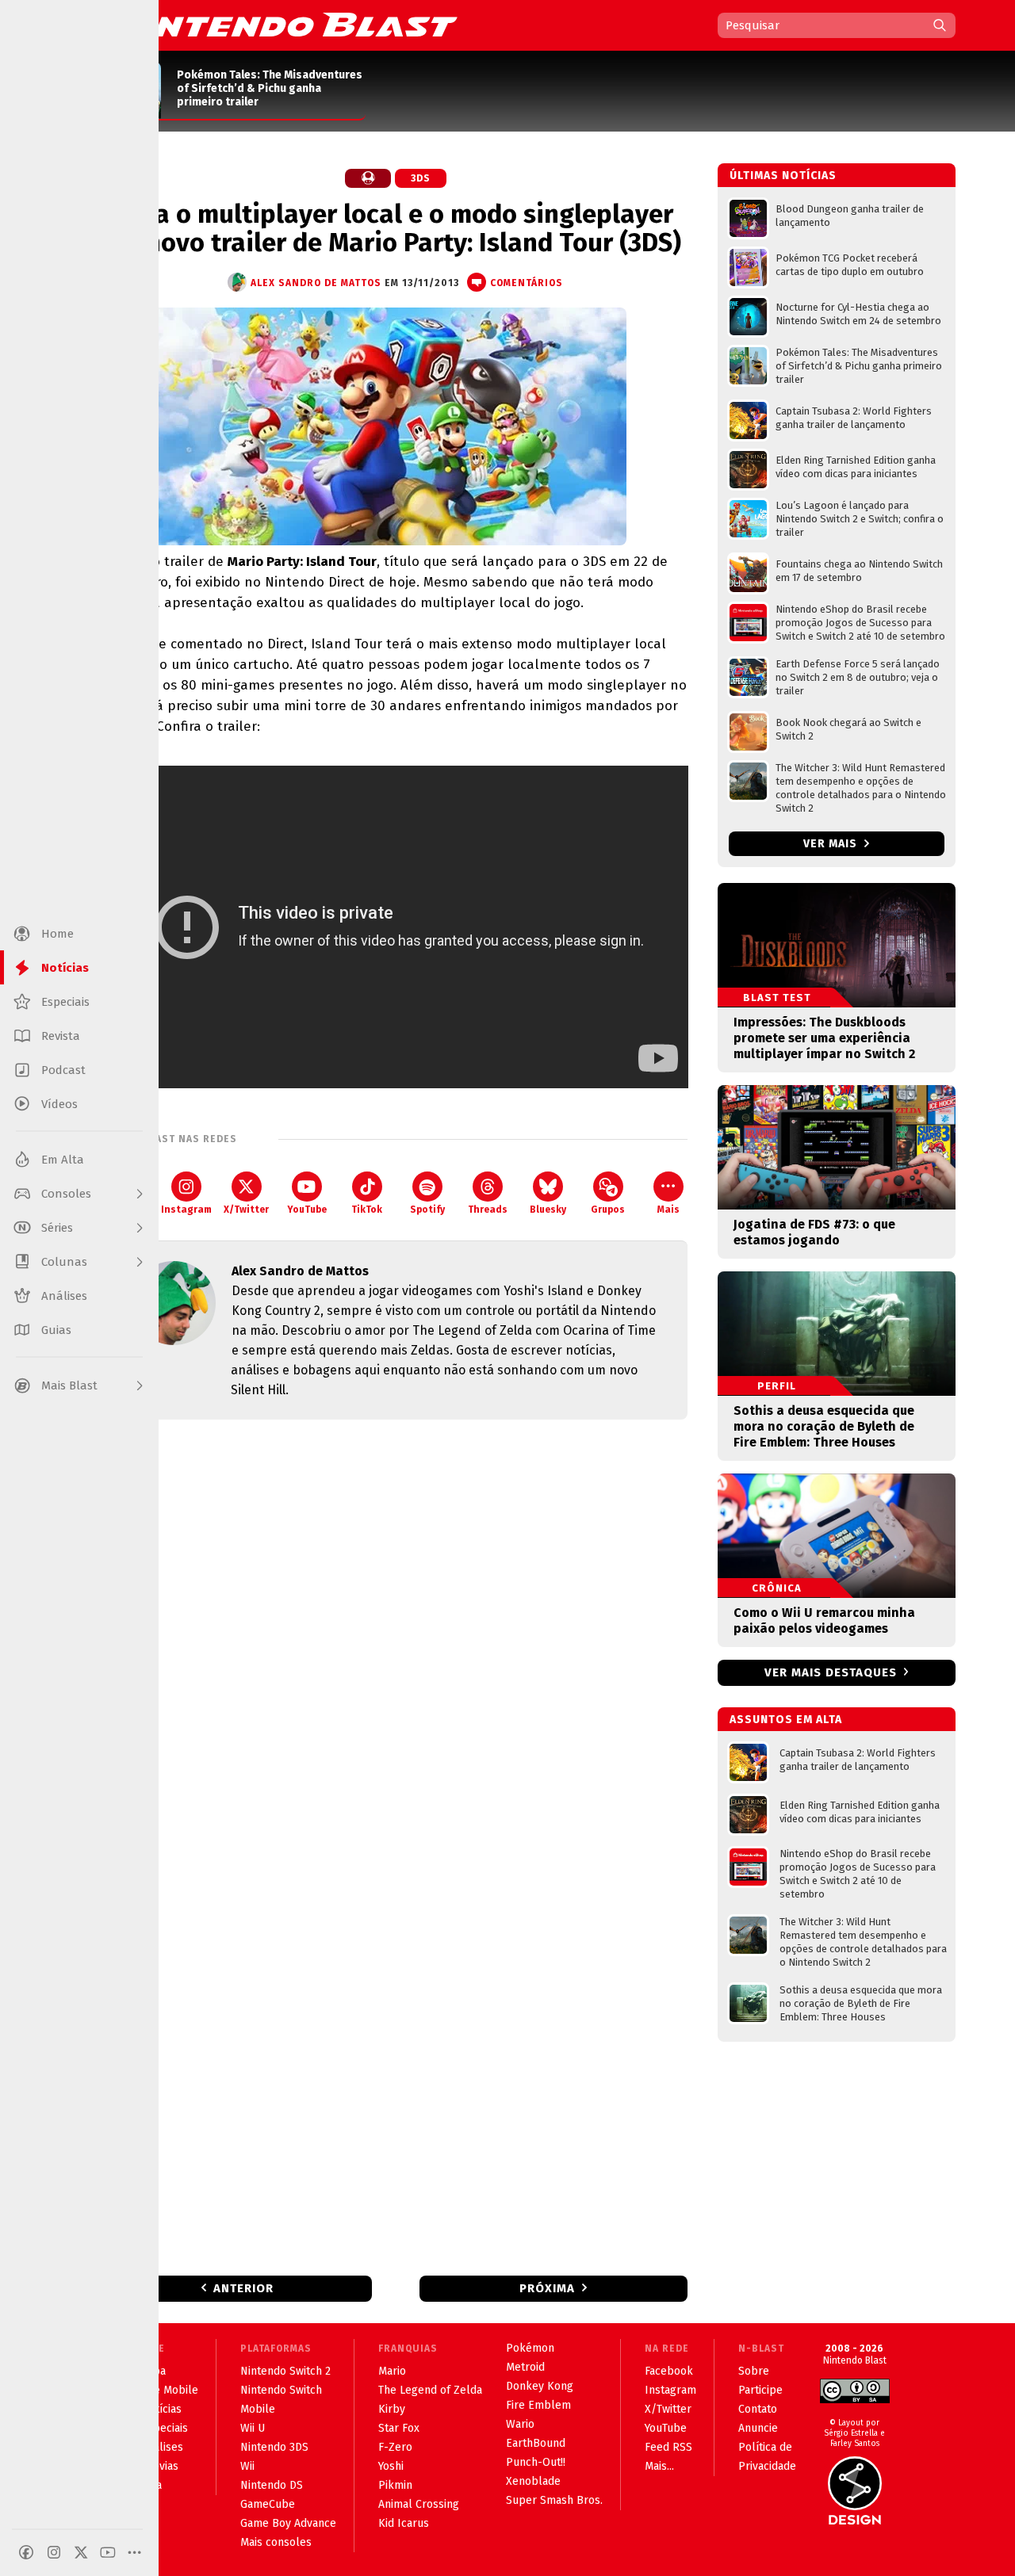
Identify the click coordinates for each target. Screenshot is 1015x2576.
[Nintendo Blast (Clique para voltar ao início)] (282, 25)
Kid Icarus (404, 2523)
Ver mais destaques (831, 1672)
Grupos (608, 1210)
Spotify (427, 1210)
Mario (392, 2371)
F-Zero (395, 2447)
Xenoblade (533, 2481)
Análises (162, 2447)
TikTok (367, 1210)
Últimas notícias (783, 176)
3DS (421, 178)
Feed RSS (668, 2447)
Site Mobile (170, 2390)
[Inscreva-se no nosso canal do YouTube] (108, 2552)
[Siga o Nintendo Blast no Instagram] (54, 2552)
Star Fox (399, 2428)
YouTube (307, 1210)
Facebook (669, 2371)
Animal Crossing (419, 2504)
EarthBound (536, 2443)
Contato (758, 2409)
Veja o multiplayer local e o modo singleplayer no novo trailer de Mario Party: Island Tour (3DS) (395, 228)
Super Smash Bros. (554, 2500)
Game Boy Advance (288, 2523)
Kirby (392, 2409)
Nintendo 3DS (274, 2447)
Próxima (547, 2288)
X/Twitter (246, 1210)
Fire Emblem (538, 2405)
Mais (668, 1210)
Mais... (659, 2466)
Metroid (525, 2367)
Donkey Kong (540, 2386)
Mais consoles (276, 2542)
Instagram (186, 1210)
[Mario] (368, 178)
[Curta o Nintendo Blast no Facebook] (26, 2552)
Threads (488, 1210)
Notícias (161, 2409)
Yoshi (391, 2466)
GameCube (268, 2504)
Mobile (258, 2409)
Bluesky (548, 1210)
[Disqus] (396, 1642)
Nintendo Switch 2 (285, 2371)
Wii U (253, 2428)
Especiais (165, 2428)
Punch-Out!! (536, 2462)
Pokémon (530, 2348)
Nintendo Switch (281, 2390)
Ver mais (832, 844)
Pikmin (395, 2485)
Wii (247, 2466)
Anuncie (758, 2428)
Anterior (243, 2288)
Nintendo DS (272, 2485)
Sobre (754, 2371)
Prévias (160, 2466)
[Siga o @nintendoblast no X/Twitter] (81, 2552)
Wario (520, 2424)
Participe (760, 2390)
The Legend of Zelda (430, 2390)
